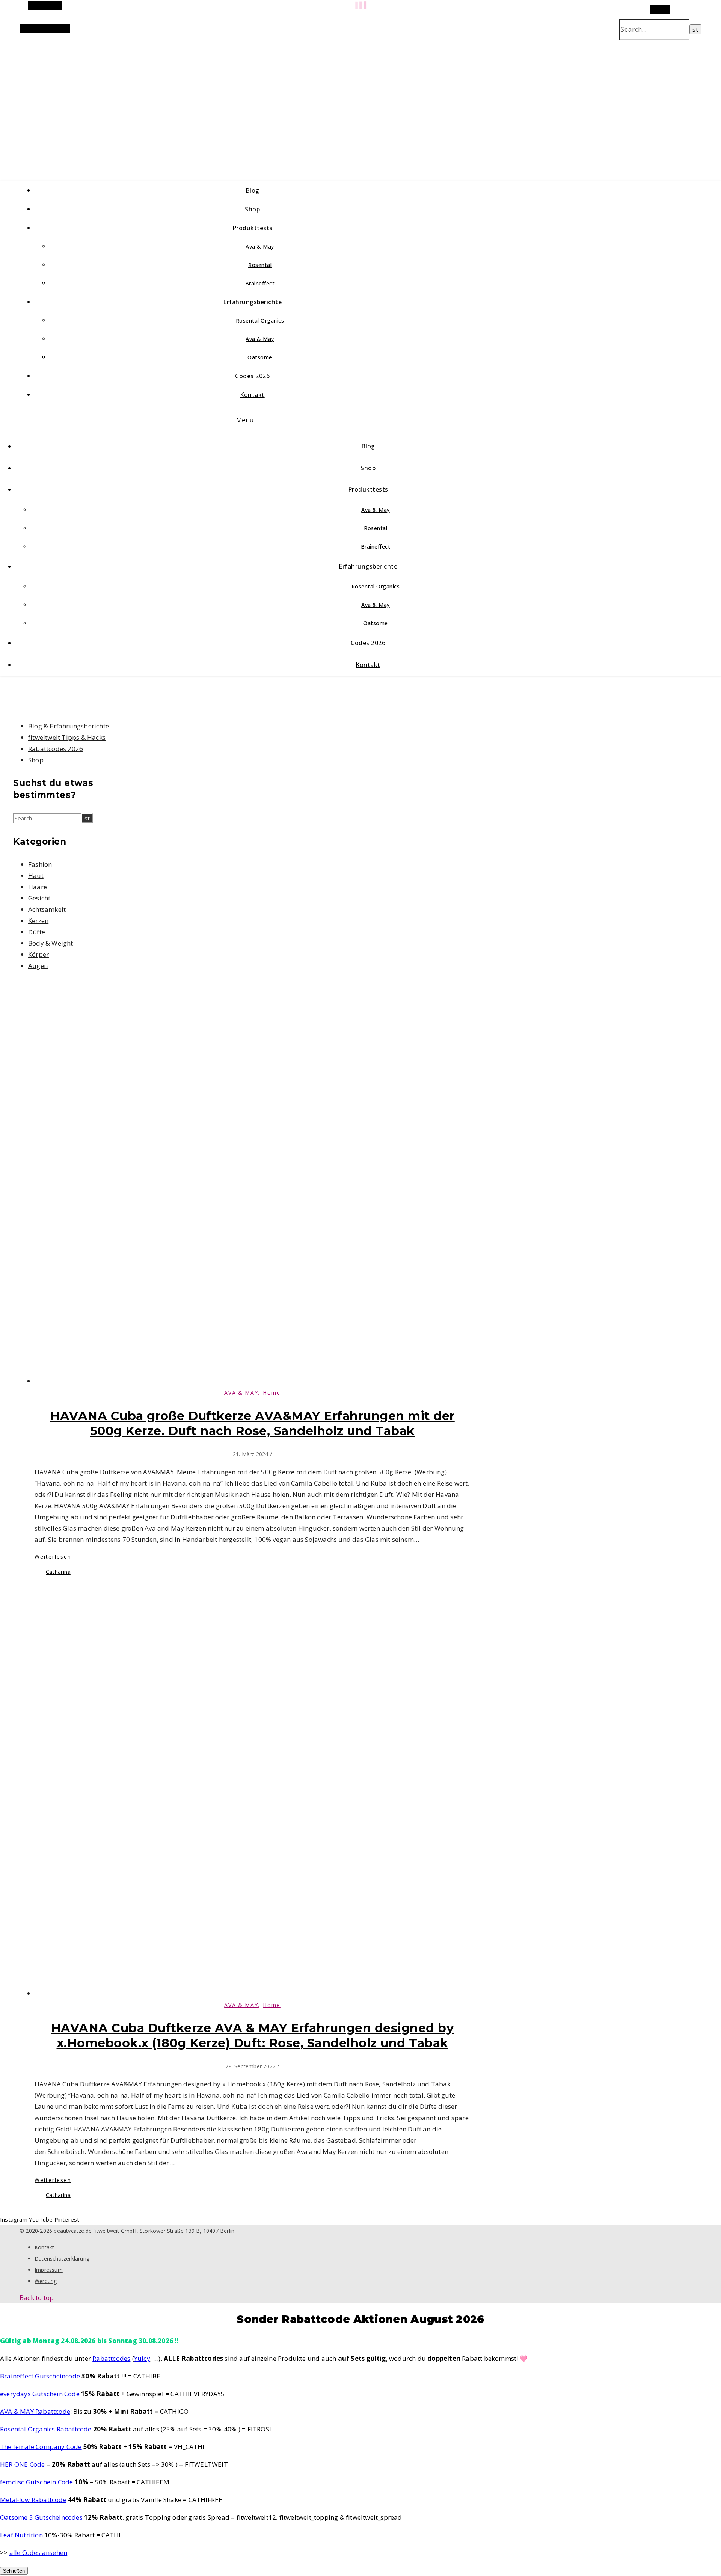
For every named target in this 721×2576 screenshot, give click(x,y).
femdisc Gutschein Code (36, 2482)
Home (272, 1393)
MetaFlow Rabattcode (33, 2500)
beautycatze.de (159, 101)
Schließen (14, 2571)
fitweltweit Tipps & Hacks (67, 737)
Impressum (49, 2270)
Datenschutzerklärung (62, 2259)
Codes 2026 (252, 376)
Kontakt (252, 395)
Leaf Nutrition (21, 2535)
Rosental (260, 265)
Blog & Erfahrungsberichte (69, 726)
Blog (253, 190)
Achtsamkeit (47, 909)
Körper (38, 954)
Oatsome (260, 357)
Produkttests (253, 228)
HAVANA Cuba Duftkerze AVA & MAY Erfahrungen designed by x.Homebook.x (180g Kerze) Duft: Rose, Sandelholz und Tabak (253, 2035)
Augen (38, 966)
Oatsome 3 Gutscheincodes (41, 2517)
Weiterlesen (53, 1557)
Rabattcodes (111, 2358)
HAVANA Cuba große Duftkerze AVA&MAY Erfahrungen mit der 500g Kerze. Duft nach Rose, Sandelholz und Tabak (252, 1423)
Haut (36, 876)
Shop (252, 209)
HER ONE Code (22, 2464)
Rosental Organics (260, 320)
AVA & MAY (241, 1393)
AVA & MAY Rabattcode (35, 2411)
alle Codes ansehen (38, 2553)
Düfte (37, 932)
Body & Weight (51, 943)
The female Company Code (41, 2447)
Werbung (46, 2281)
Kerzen (38, 921)
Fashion (40, 864)
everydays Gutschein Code (40, 2394)
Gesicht (39, 898)
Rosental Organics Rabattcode (46, 2429)
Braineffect (260, 283)
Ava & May (260, 247)
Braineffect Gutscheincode (40, 2376)
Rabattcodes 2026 (56, 749)
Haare (38, 887)
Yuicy (142, 2358)
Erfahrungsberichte (252, 302)
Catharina (58, 1572)
